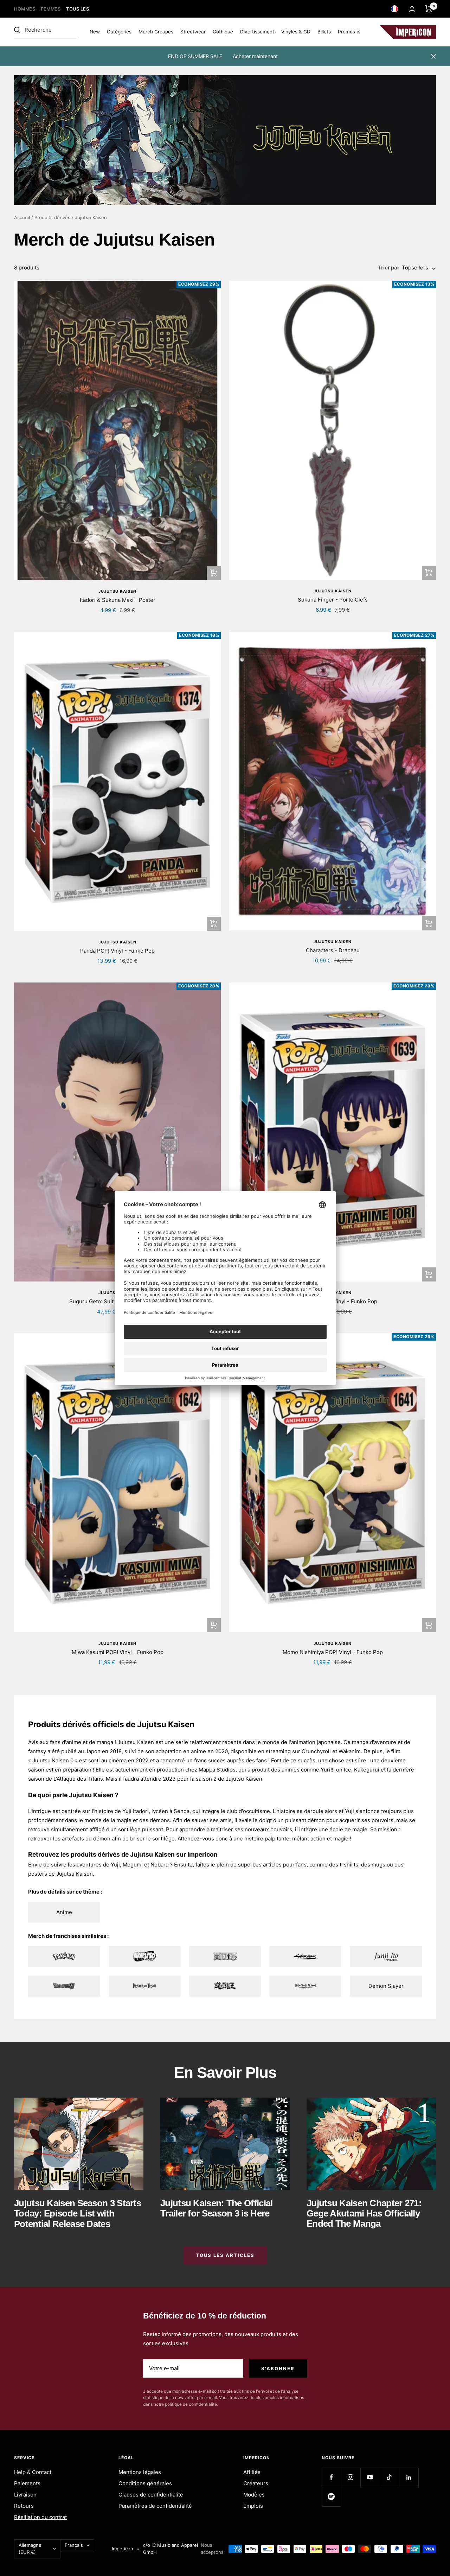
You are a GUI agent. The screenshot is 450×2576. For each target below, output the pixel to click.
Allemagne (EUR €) (30, 2549)
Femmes (51, 9)
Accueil (22, 217)
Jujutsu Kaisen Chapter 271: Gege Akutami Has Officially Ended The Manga (364, 2214)
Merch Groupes (156, 32)
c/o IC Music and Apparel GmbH (171, 2549)
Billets (324, 32)
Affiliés (252, 2472)
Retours (24, 2506)
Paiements (27, 2483)
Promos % (349, 32)
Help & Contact (33, 2472)
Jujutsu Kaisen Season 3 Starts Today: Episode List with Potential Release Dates (78, 2214)
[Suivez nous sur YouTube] (370, 2477)
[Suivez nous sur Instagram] (351, 2477)
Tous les (78, 9)
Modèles (254, 2495)
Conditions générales (145, 2483)
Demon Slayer (386, 1986)
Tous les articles (225, 2255)
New (95, 32)
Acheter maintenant (255, 56)
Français (74, 2545)
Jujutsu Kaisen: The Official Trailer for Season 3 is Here (216, 2208)
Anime (64, 1912)
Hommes (25, 9)
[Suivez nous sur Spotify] (331, 2497)
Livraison (25, 2495)
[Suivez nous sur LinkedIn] (409, 2477)
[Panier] (429, 9)
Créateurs (256, 2483)
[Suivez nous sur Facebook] (331, 2477)
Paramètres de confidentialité (155, 2506)
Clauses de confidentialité (151, 2495)
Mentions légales (140, 2472)
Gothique (223, 32)
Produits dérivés (52, 217)
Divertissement (257, 32)
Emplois (253, 2506)
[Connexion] (412, 9)
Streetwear (193, 32)
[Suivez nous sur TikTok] (389, 2477)
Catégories (119, 32)
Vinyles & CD (296, 32)
